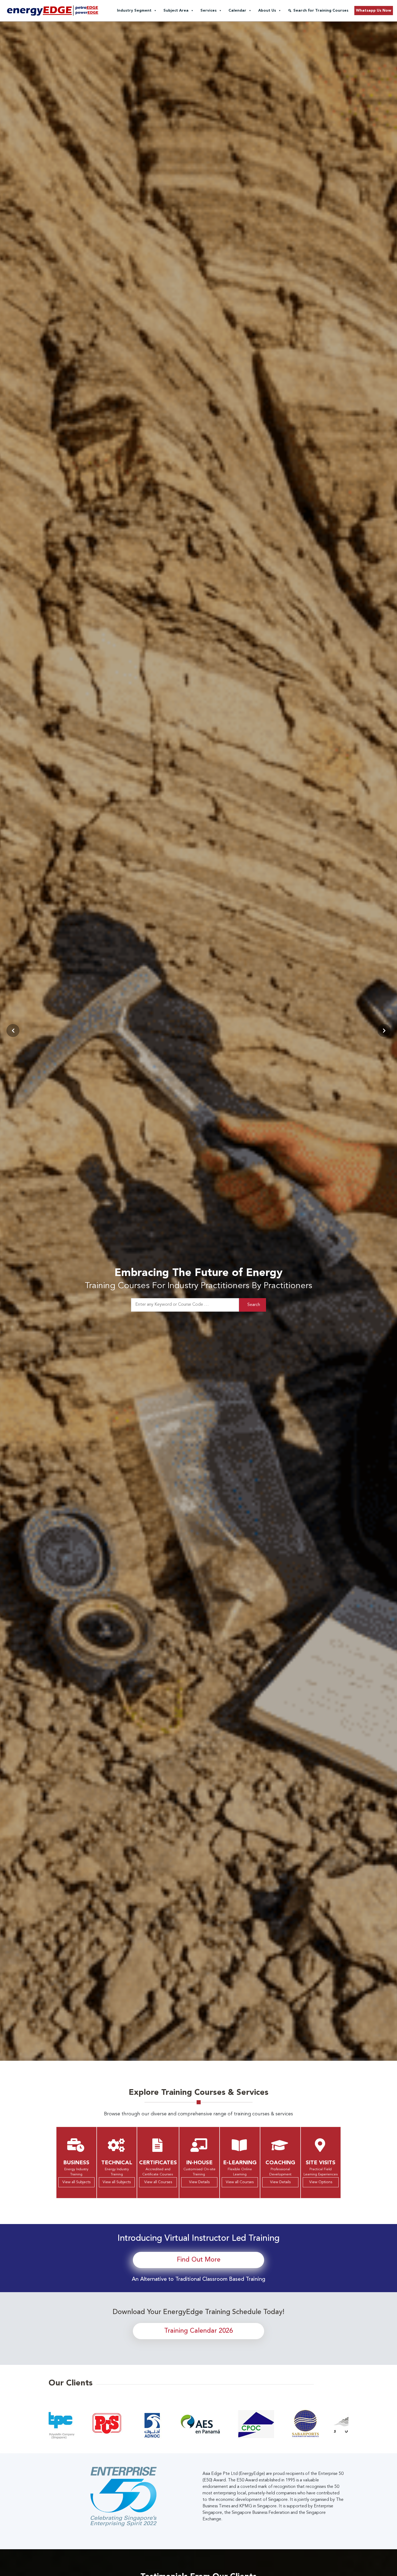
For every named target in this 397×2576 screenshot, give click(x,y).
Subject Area (176, 11)
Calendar (237, 11)
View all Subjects (76, 2182)
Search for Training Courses (321, 11)
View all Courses (158, 2182)
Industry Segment (134, 11)
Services (208, 11)
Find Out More (199, 2260)
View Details (199, 2182)
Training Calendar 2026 (198, 2331)
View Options (321, 2182)
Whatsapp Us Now (374, 11)
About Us (267, 11)
